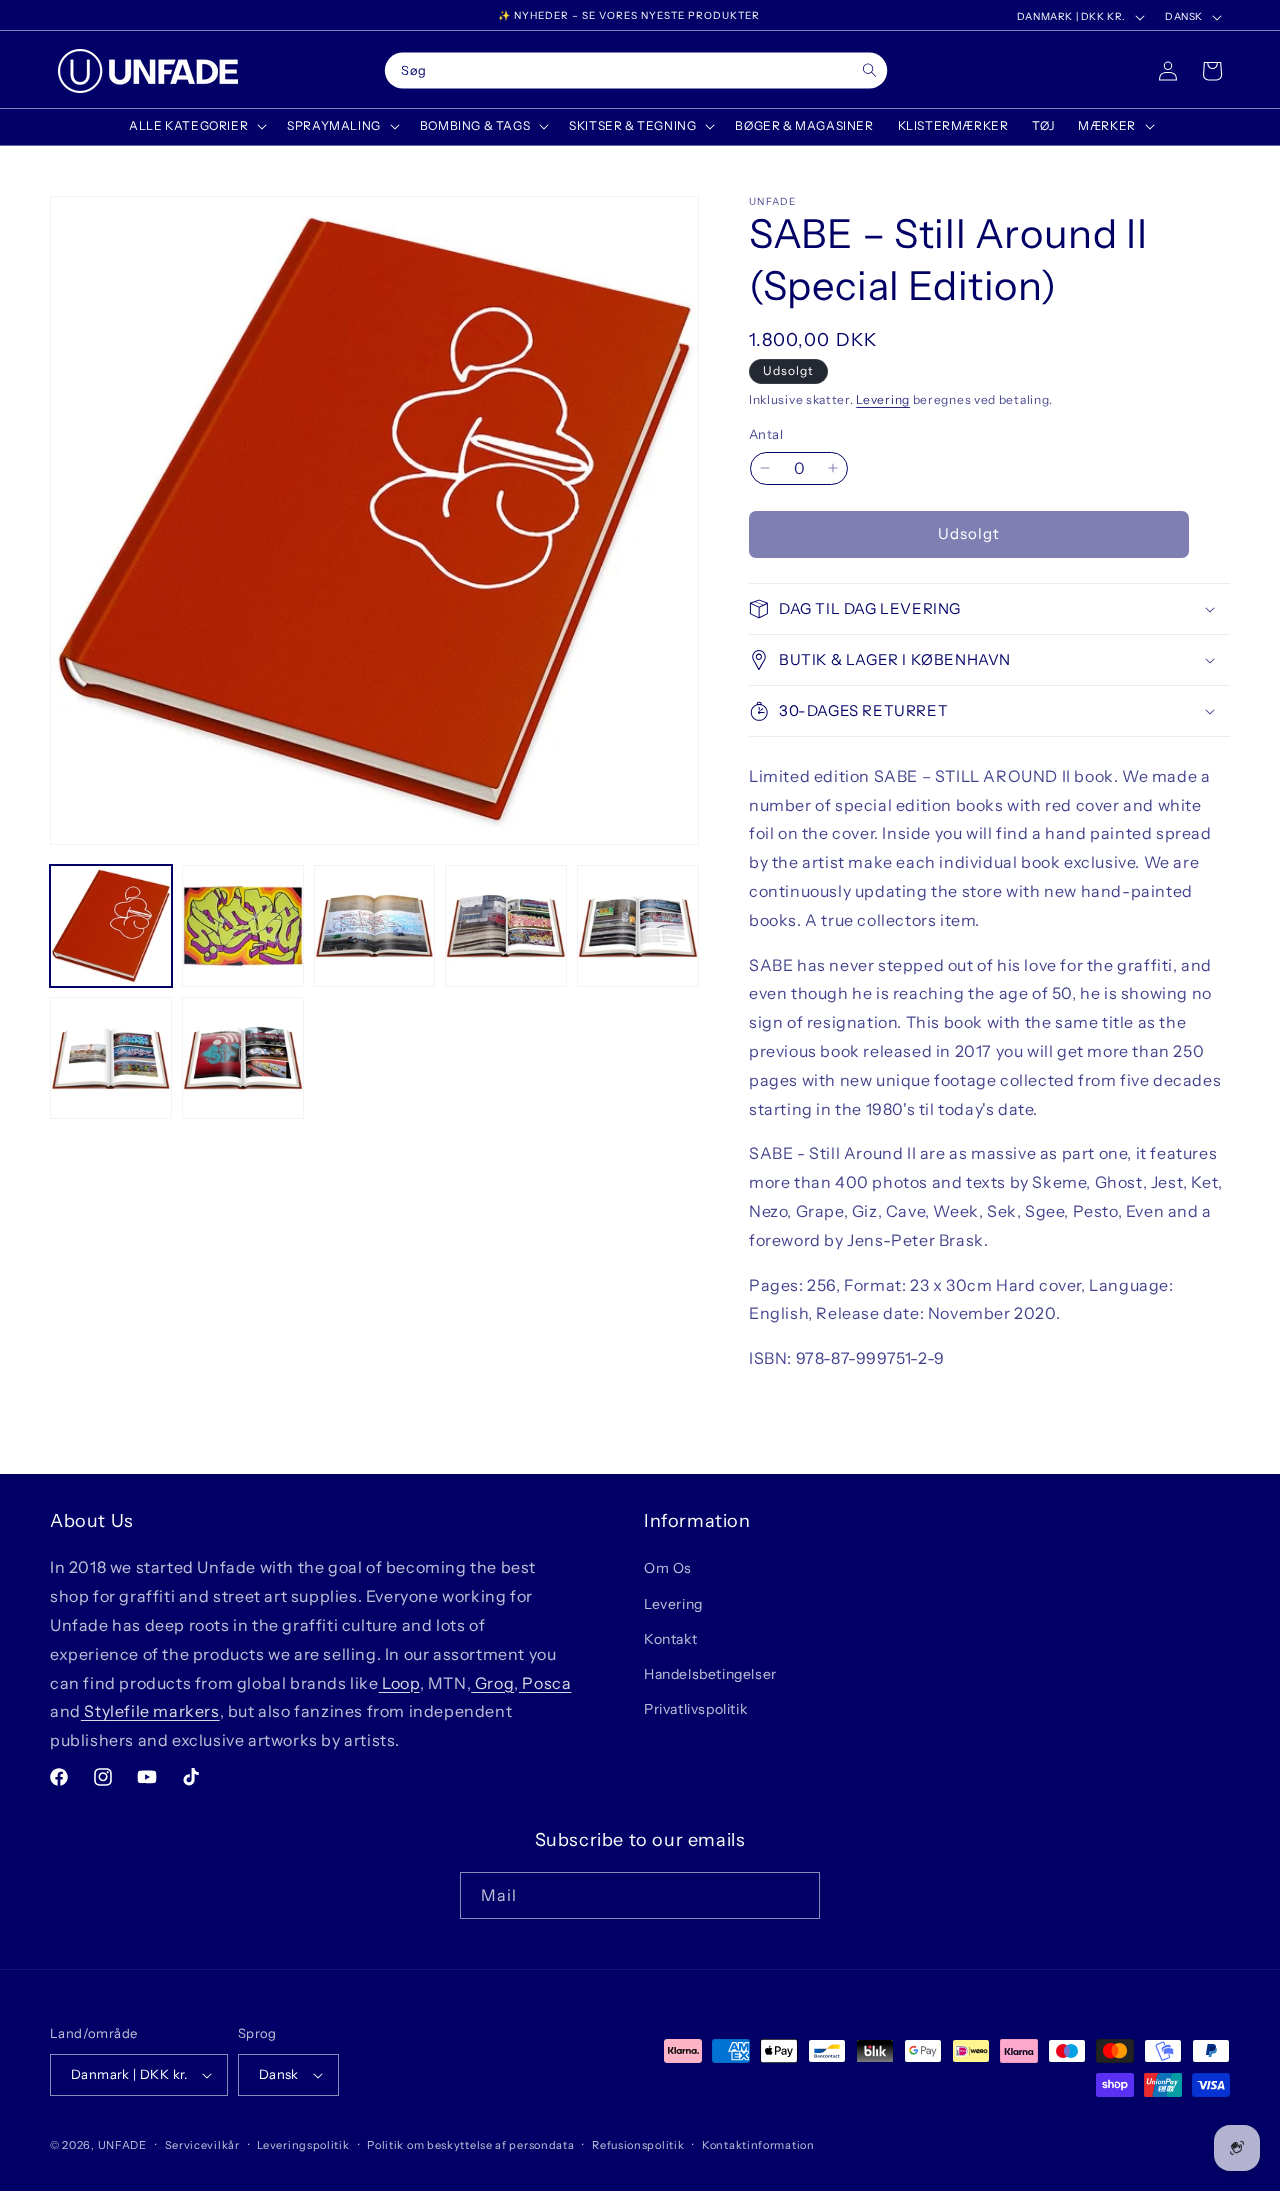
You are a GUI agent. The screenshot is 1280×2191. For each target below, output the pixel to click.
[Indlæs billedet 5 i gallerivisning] (638, 926)
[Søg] (869, 70)
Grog (492, 1683)
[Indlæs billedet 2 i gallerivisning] (243, 926)
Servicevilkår (202, 2145)
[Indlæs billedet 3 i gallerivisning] (375, 926)
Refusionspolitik (638, 2145)
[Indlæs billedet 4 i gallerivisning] (506, 926)
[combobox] (636, 71)
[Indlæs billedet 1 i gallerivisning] (111, 926)
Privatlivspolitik (695, 1709)
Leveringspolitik (303, 2145)
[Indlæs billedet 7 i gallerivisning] (243, 1058)
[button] (196, 126)
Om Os (668, 1568)
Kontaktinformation (758, 2145)
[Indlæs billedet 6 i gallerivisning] (111, 1058)
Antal (766, 434)
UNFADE (122, 2145)
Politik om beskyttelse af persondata (470, 2145)
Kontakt (670, 1639)
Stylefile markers (150, 1711)
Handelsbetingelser (710, 1674)
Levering (883, 399)
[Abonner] (797, 1895)
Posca (545, 1683)
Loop (399, 1683)
